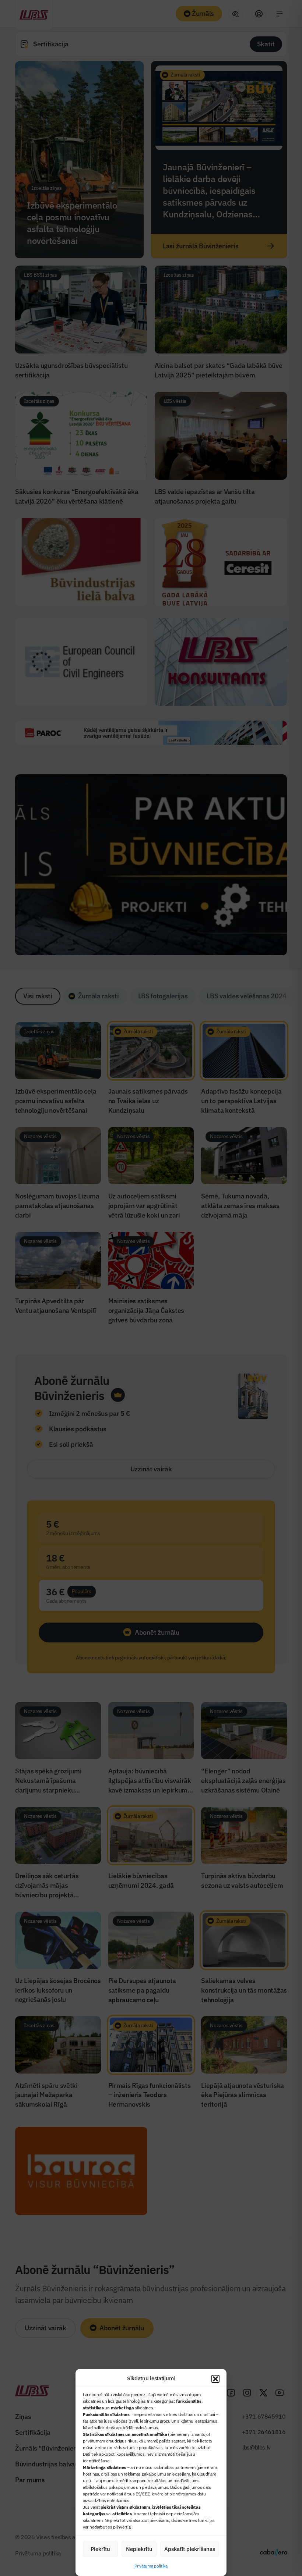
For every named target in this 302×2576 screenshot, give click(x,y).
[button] (215, 2379)
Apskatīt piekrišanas (190, 2549)
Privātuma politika (151, 2566)
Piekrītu (100, 2549)
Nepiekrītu (139, 2549)
